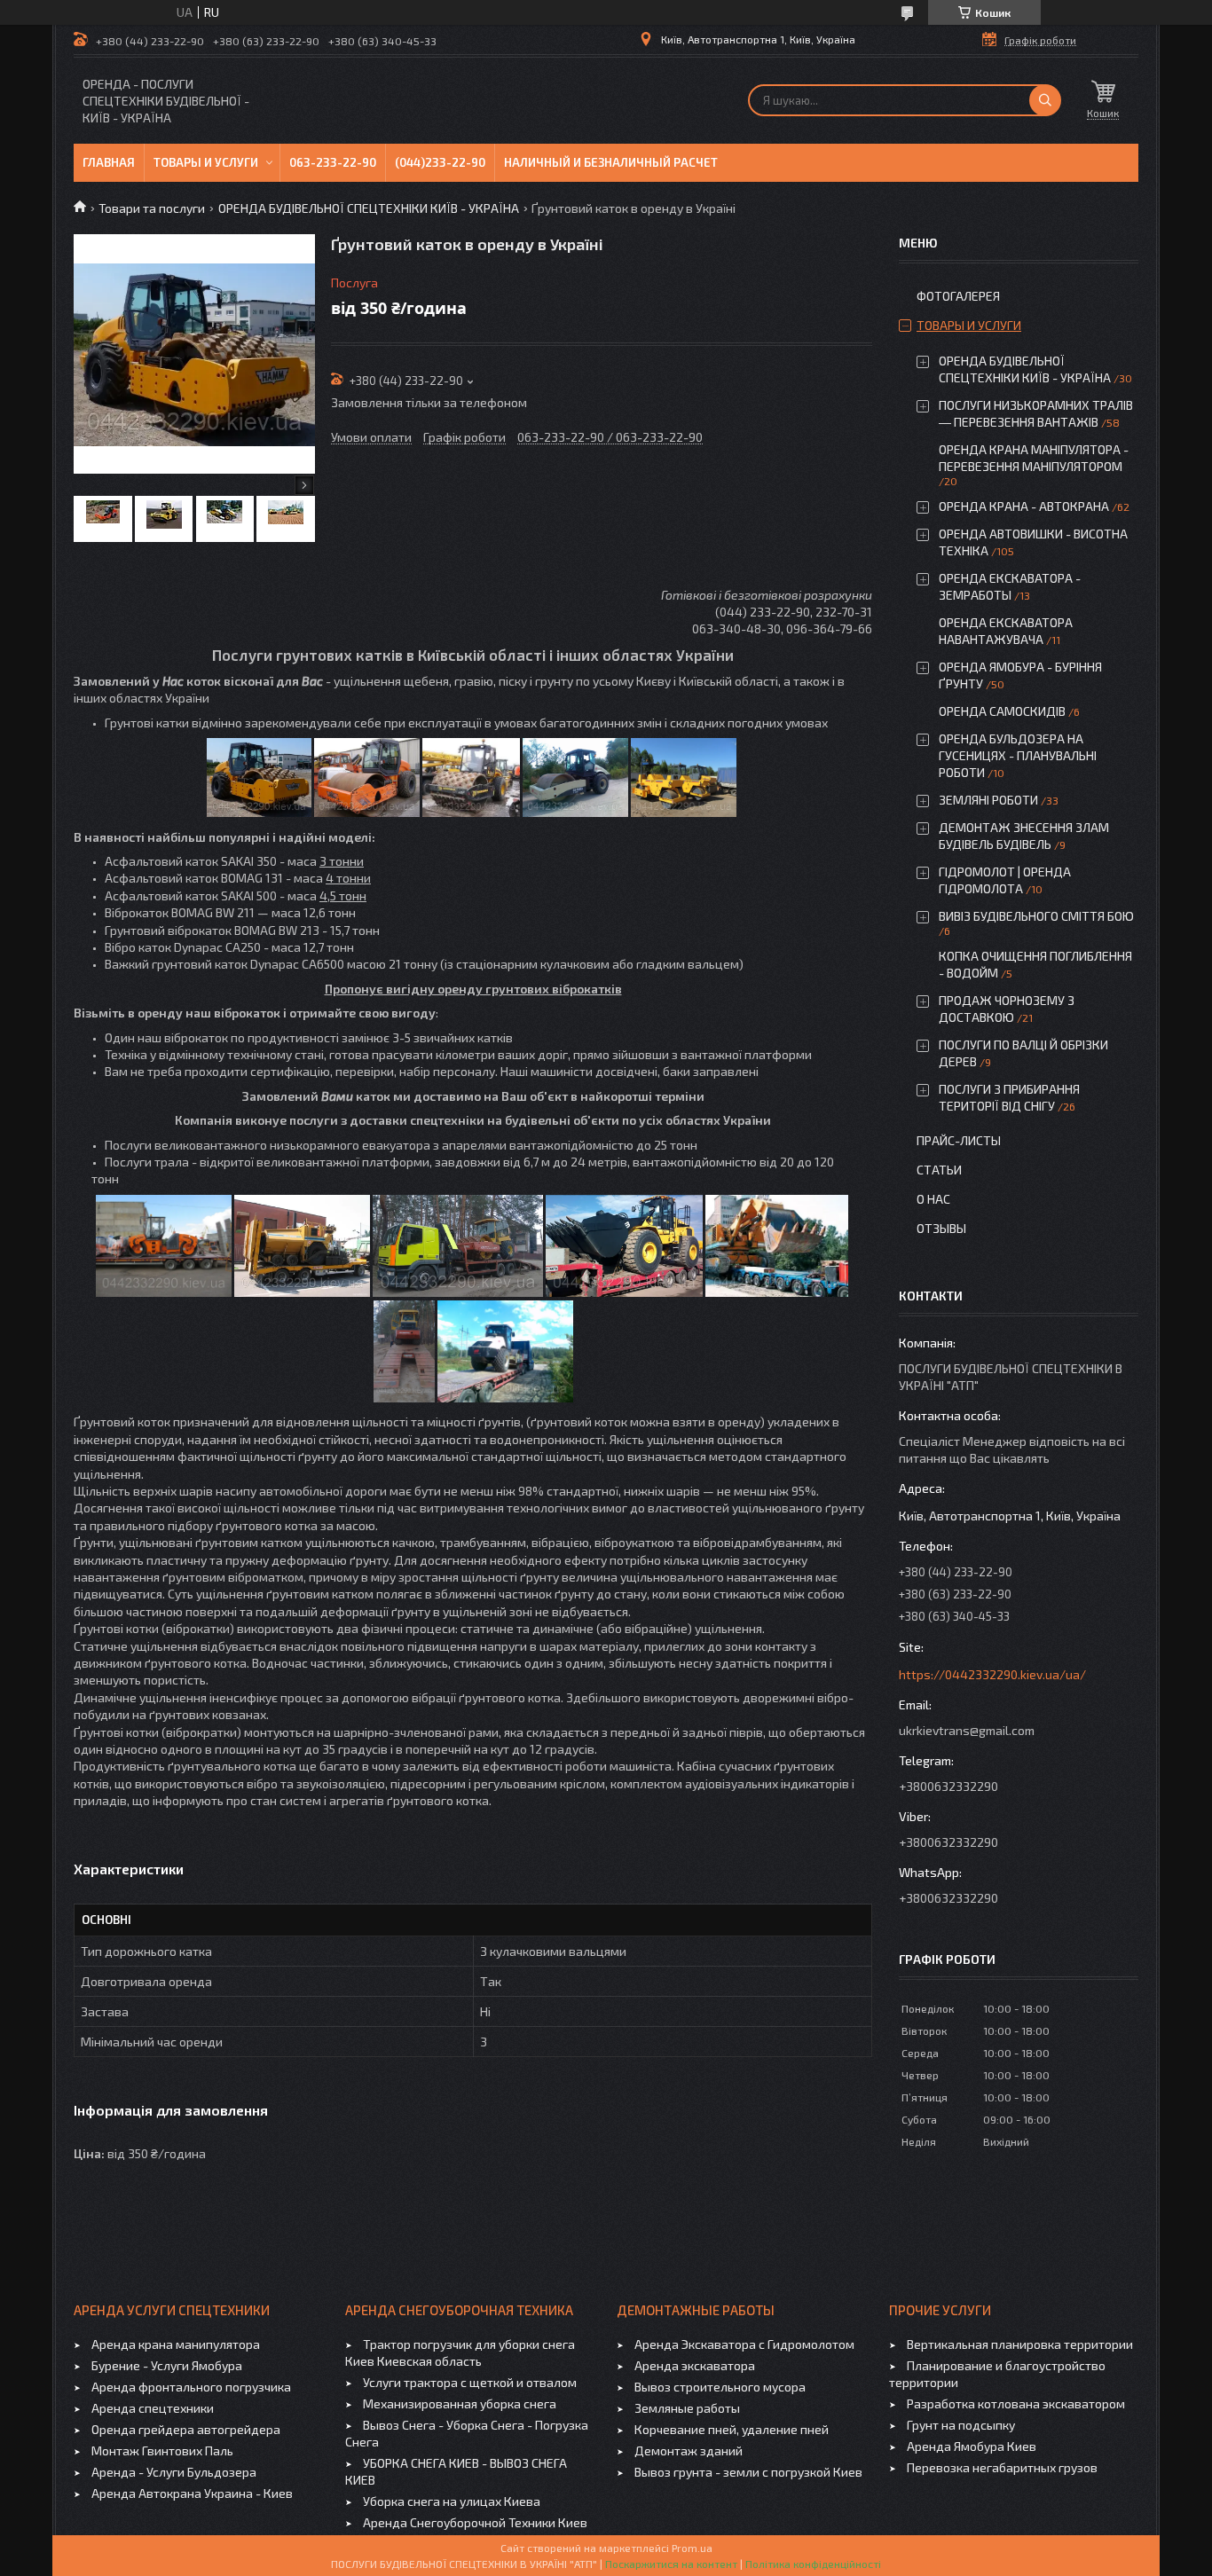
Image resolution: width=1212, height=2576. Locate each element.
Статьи (939, 1170)
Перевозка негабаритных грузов (1002, 2467)
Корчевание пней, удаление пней (732, 2429)
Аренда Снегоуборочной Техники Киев (475, 2522)
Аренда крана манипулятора (176, 2344)
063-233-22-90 (333, 162)
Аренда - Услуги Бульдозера (174, 2472)
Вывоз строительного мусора (720, 2387)
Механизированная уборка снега (460, 2403)
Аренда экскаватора (695, 2365)
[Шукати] (1045, 100)
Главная (109, 162)
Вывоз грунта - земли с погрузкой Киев (748, 2472)
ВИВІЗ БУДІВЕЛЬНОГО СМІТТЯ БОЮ (1036, 916)
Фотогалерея (958, 296)
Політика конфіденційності (813, 2564)
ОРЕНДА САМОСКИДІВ (1002, 711)
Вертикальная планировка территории (1020, 2344)
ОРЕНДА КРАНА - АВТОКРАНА (1024, 506)
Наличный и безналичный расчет (611, 162)
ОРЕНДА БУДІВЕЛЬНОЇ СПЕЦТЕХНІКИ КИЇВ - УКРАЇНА (369, 208)
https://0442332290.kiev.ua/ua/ (992, 1674)
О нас (933, 1199)
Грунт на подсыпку (961, 2425)
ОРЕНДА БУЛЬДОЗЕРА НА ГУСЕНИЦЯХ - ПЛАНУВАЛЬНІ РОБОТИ (1018, 755)
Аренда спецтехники (153, 2408)
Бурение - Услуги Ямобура (167, 2365)
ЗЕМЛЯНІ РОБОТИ (988, 800)
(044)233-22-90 (440, 162)
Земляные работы (687, 2408)
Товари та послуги (152, 208)
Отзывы (941, 1228)
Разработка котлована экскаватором (1016, 2403)
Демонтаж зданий (689, 2450)
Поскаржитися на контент (671, 2564)
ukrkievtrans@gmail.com (967, 1730)
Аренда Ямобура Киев (972, 2446)
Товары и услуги (206, 162)
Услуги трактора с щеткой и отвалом (470, 2382)
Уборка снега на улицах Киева (452, 2501)
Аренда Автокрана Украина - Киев (192, 2493)
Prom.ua (692, 2548)
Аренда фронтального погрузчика (191, 2387)
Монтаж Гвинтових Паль (162, 2450)
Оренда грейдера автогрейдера (186, 2429)
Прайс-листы (959, 1140)
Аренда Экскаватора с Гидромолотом (744, 2344)
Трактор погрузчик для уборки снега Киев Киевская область (460, 2352)
